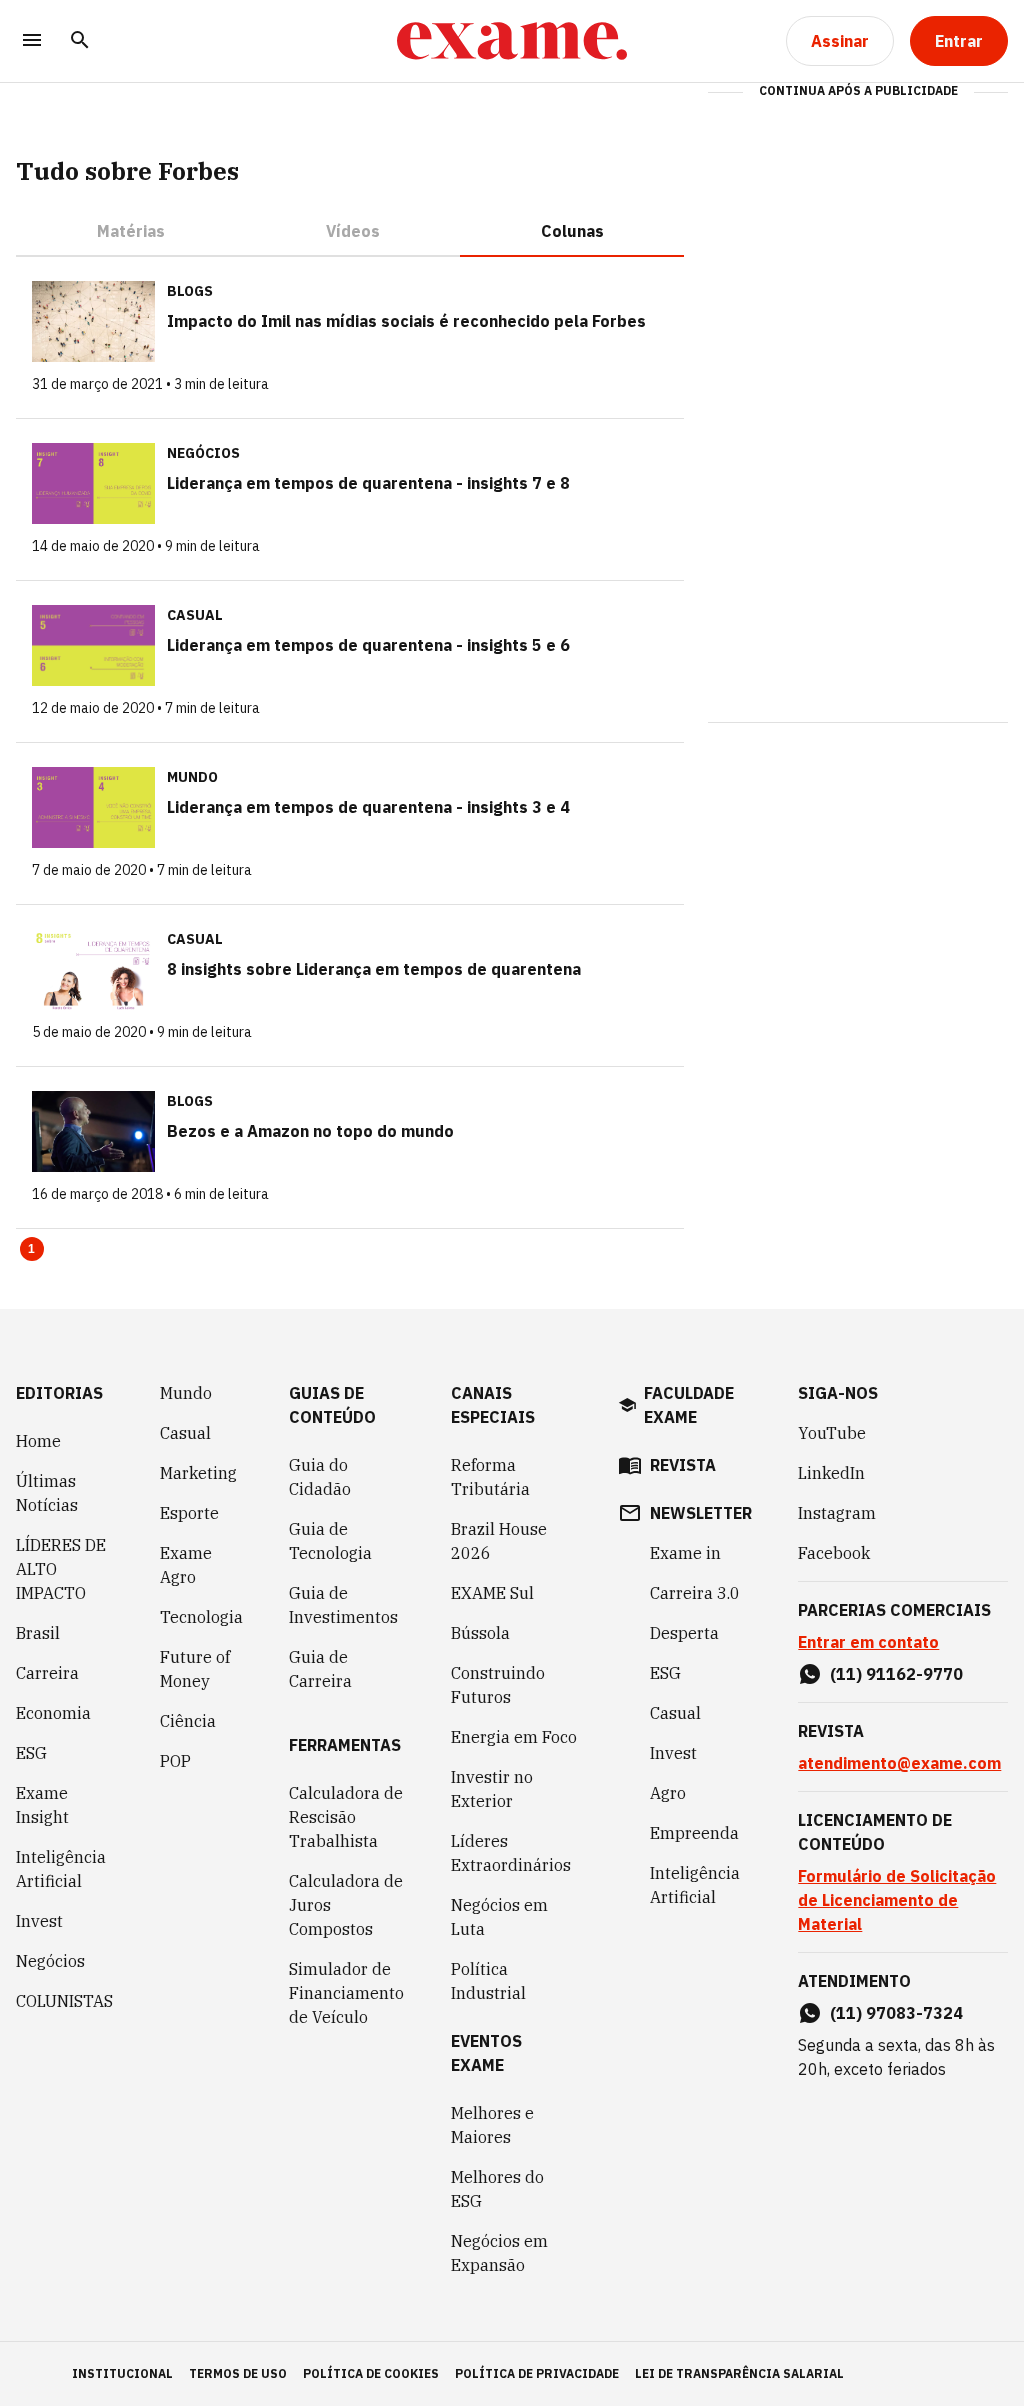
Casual (185, 1433)
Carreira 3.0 (695, 1593)
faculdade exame (689, 1405)
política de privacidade (537, 2373)
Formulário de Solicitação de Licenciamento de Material (897, 1900)
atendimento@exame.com (899, 1763)
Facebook (834, 1553)
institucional (122, 2373)
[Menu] (32, 41)
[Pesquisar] (80, 41)
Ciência (188, 1721)
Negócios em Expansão (499, 2253)
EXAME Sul (492, 1593)
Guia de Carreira (320, 1669)
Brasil (38, 1633)
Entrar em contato (868, 1642)
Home (38, 1441)
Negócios (50, 1961)
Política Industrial (488, 1981)
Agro (668, 1793)
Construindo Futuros (498, 1685)
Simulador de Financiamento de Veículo (346, 1993)
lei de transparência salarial (739, 2373)
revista (683, 1465)
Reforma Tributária (490, 1477)
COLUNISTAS (64, 2001)
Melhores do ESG (497, 2189)
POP (175, 1761)
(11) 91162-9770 (896, 1674)
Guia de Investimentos (343, 1605)
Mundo (186, 1393)
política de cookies (371, 2373)
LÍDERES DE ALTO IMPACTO (61, 1569)
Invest (39, 1921)
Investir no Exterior (492, 1789)
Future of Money (195, 1669)
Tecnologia (201, 1617)
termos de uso (238, 2373)
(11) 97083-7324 (896, 2013)
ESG (31, 1753)
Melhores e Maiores (492, 2125)
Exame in (685, 1553)
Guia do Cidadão (320, 1477)
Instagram (837, 1513)
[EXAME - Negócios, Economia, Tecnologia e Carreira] (512, 41)
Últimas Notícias (47, 1493)
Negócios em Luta (499, 1917)
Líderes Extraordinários (511, 1853)
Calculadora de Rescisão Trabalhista (346, 1817)
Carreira (47, 1673)
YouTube (832, 1433)
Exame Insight (42, 1805)
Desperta (684, 1633)
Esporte (189, 1513)
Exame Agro (186, 1565)
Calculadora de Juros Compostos (346, 1905)
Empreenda (694, 1833)
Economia (53, 1713)
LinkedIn (831, 1473)
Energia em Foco (514, 1737)
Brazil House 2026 (499, 1541)
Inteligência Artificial (61, 1869)
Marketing (198, 1473)
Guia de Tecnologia (330, 1541)
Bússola (480, 1633)
